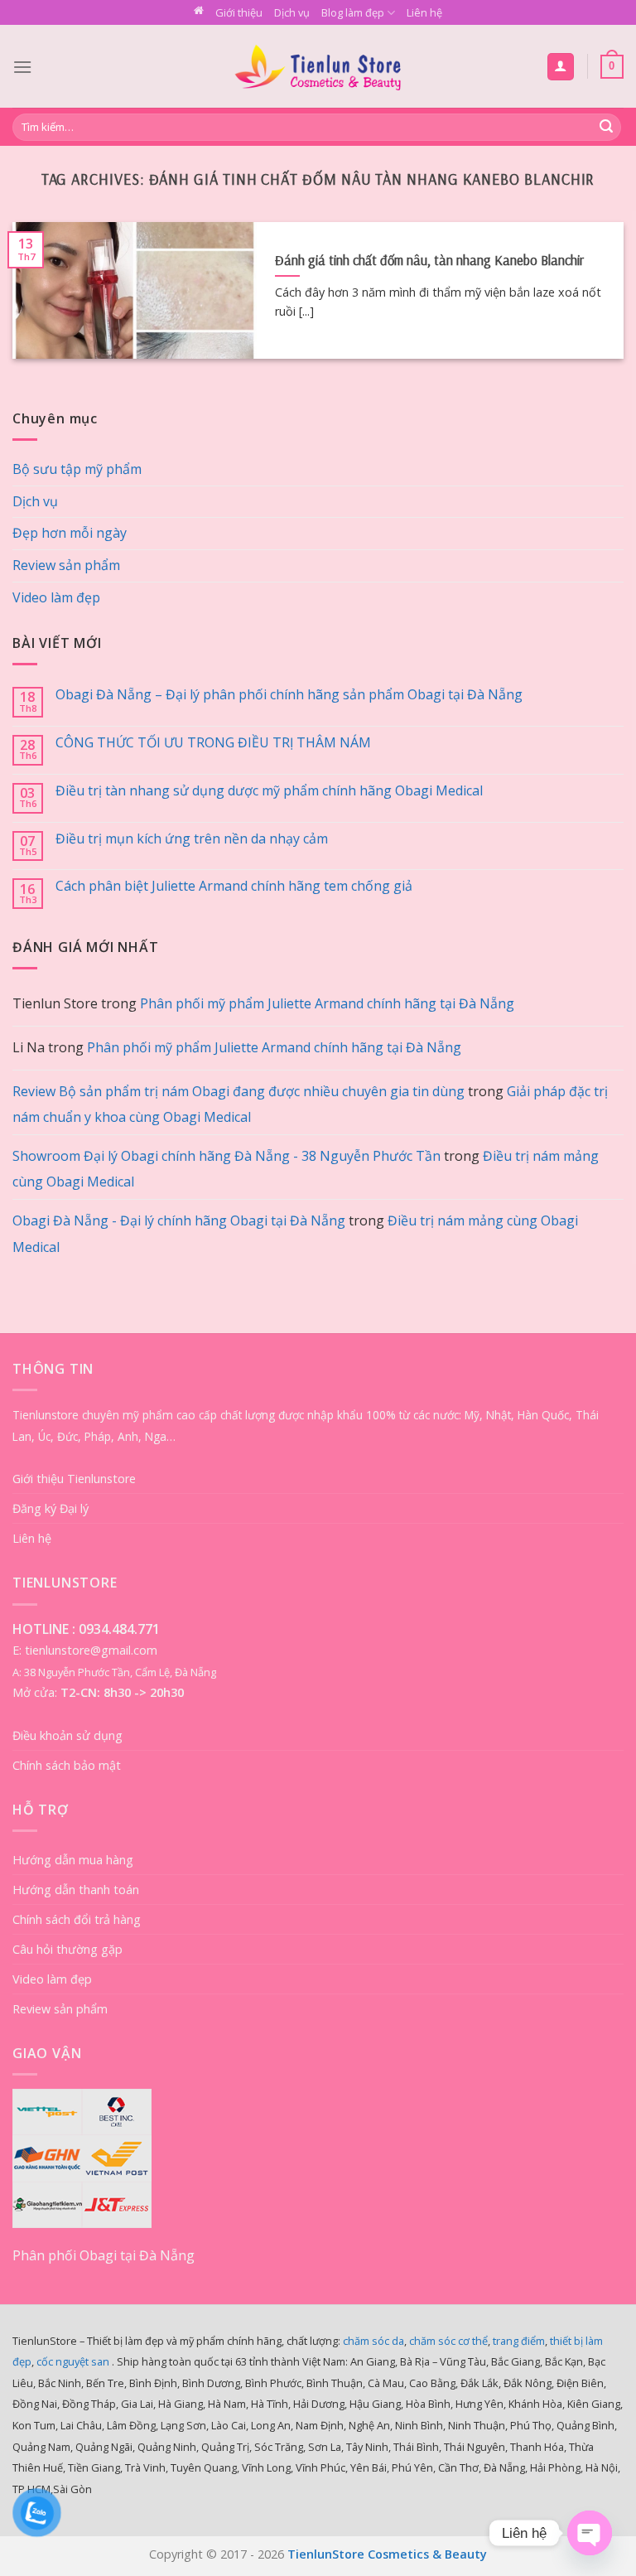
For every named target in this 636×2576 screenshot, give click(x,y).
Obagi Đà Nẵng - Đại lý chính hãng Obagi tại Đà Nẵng (179, 1220)
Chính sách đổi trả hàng (77, 1919)
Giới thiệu (239, 12)
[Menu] (22, 67)
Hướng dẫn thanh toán (76, 1890)
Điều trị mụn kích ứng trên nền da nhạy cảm (192, 839)
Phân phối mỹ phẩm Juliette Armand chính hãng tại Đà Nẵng (327, 1003)
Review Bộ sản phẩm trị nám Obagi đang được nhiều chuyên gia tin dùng (238, 1091)
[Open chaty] (590, 2533)
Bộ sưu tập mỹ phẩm (77, 469)
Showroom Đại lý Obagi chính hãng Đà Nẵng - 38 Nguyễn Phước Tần (226, 1156)
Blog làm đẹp (353, 12)
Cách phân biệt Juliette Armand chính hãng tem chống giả (234, 886)
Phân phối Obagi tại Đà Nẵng (104, 2255)
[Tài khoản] (561, 67)
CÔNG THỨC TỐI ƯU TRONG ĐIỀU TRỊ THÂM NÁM (213, 743)
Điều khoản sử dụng (67, 1735)
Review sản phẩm (66, 565)
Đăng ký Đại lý (51, 1508)
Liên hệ (424, 12)
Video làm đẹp (56, 597)
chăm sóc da (373, 2341)
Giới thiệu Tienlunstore (74, 1479)
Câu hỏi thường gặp (67, 1949)
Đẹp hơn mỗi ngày (70, 533)
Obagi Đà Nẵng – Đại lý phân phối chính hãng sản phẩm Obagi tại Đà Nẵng (289, 695)
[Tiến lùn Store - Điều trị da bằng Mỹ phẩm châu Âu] (318, 67)
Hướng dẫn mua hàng (73, 1860)
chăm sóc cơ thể (448, 2341)
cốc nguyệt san (73, 2361)
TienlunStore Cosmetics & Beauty (387, 2554)
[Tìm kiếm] (606, 128)
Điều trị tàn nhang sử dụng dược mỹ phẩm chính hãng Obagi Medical (269, 791)
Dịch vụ (292, 12)
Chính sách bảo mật (67, 1765)
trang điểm (519, 2341)
